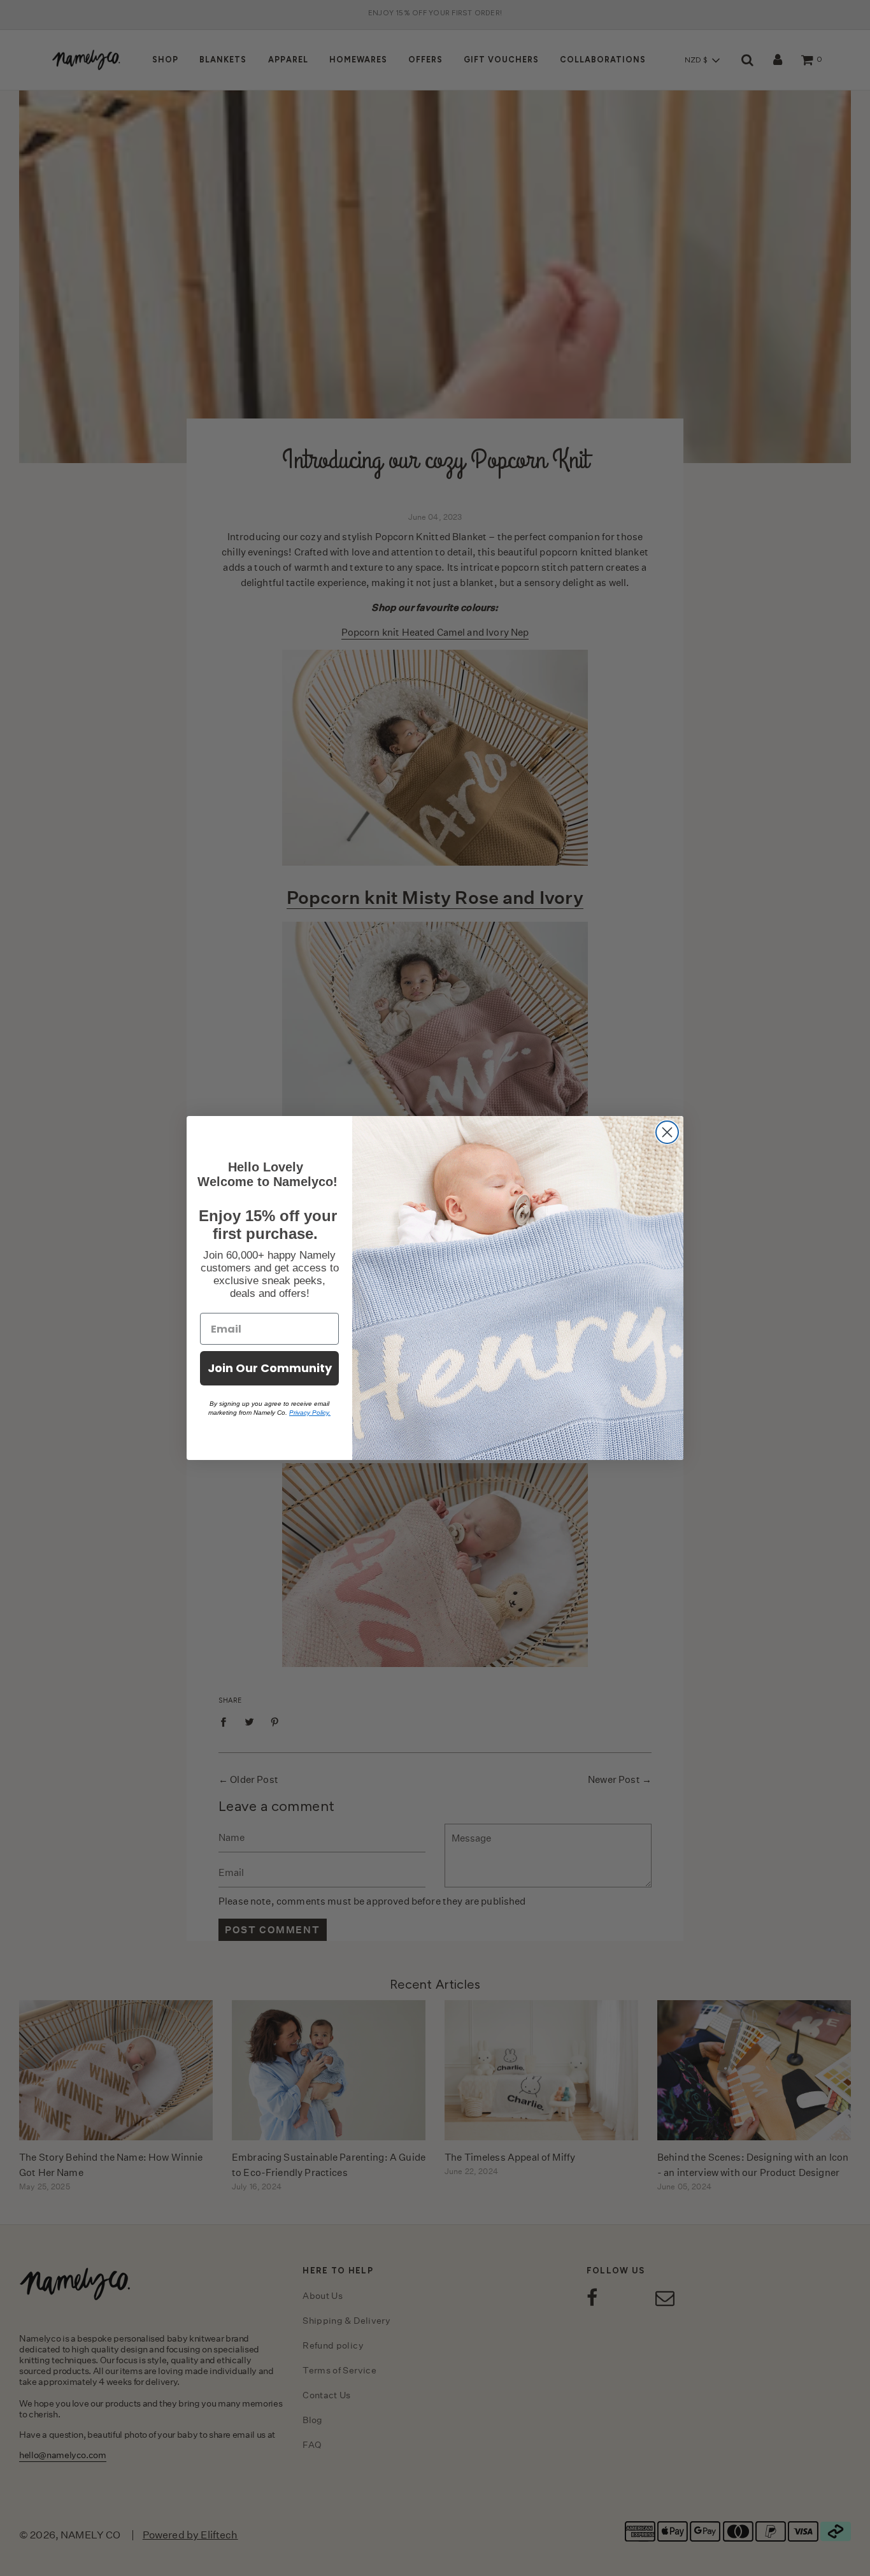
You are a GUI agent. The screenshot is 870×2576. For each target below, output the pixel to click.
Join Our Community (270, 1368)
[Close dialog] (667, 1132)
